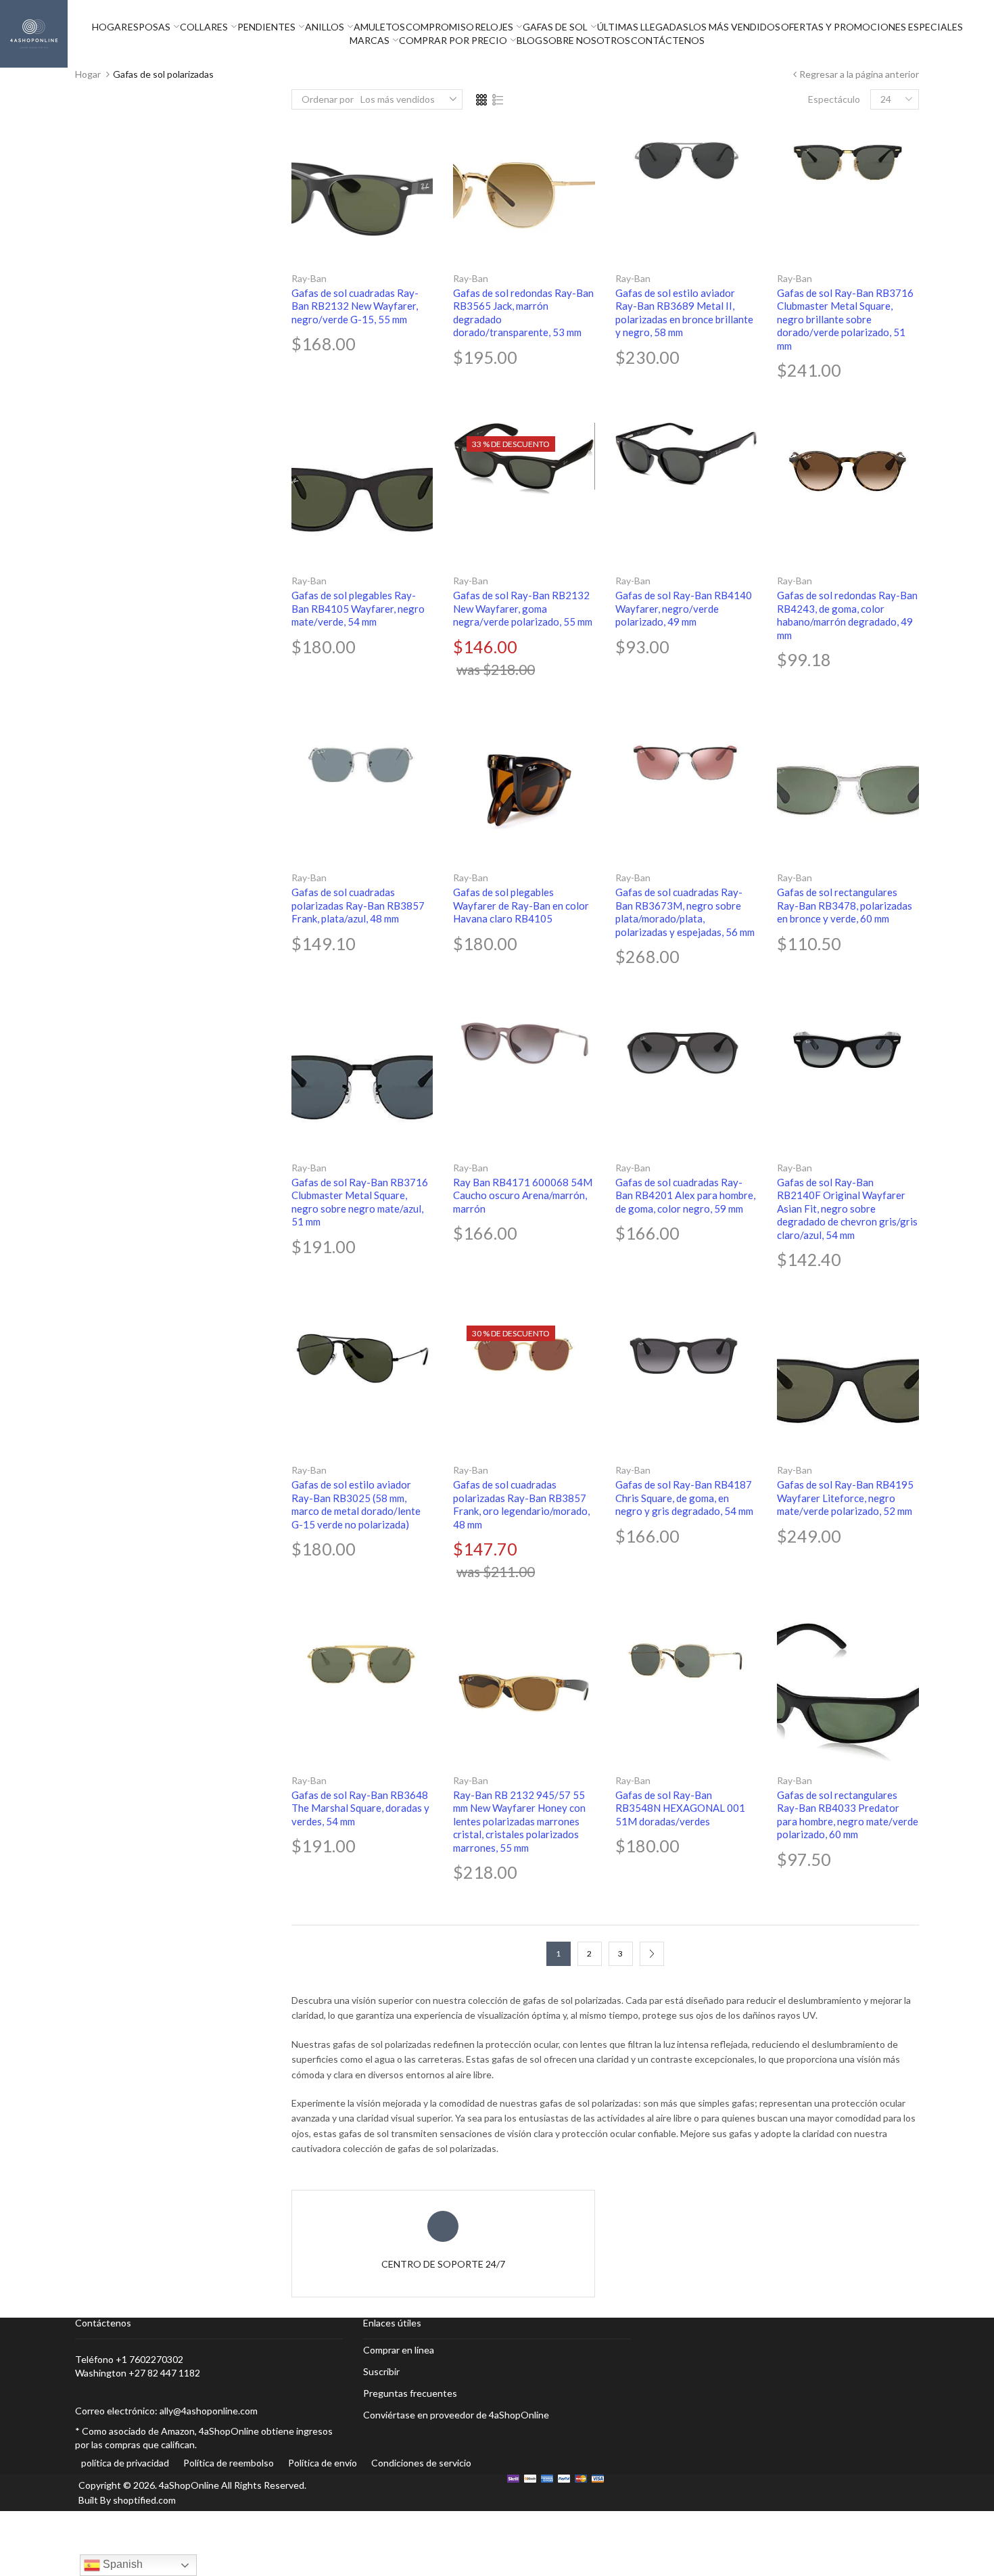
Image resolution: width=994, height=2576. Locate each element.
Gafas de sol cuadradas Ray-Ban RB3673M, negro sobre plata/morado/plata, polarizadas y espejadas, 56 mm (685, 912)
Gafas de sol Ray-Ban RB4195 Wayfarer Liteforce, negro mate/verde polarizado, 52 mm (845, 1498)
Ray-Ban (309, 278)
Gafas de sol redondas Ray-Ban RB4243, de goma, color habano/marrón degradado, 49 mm (847, 615)
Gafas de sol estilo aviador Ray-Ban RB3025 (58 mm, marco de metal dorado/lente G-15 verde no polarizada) (356, 1504)
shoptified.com (144, 2500)
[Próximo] (652, 1954)
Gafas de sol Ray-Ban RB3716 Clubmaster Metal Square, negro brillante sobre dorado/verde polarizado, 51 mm (845, 319)
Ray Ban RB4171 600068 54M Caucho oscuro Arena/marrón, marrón (523, 1195)
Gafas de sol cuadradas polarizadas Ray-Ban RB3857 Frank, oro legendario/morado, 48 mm (521, 1504)
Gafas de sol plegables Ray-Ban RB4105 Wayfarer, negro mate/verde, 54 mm (358, 608)
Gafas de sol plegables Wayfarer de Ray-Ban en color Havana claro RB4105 (521, 905)
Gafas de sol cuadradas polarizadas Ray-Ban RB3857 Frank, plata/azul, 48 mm (358, 905)
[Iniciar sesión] (991, 34)
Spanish (121, 2564)
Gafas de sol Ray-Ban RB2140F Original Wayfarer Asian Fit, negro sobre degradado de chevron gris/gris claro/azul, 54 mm (847, 1209)
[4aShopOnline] (34, 33)
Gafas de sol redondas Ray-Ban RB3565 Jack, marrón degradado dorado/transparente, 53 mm (523, 313)
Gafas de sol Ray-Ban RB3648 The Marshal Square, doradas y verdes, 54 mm (360, 1808)
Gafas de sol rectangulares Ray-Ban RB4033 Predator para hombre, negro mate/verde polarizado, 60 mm (848, 1815)
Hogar (88, 74)
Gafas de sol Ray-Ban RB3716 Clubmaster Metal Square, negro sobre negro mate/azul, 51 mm (360, 1202)
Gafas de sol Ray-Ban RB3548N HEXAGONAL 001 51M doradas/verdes (680, 1808)
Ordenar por (328, 99)
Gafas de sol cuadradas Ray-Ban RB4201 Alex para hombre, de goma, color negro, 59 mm (685, 1195)
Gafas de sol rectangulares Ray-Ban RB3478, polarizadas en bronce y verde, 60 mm (845, 905)
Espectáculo (834, 99)
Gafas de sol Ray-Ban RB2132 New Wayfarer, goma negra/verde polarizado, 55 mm (523, 608)
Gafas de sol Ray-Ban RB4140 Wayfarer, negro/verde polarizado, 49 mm (684, 608)
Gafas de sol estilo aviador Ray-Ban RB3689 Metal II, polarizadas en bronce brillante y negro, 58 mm (684, 313)
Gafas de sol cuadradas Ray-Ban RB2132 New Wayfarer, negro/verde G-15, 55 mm (355, 306)
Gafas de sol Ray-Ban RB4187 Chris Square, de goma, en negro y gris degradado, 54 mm (684, 1498)
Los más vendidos (398, 99)
